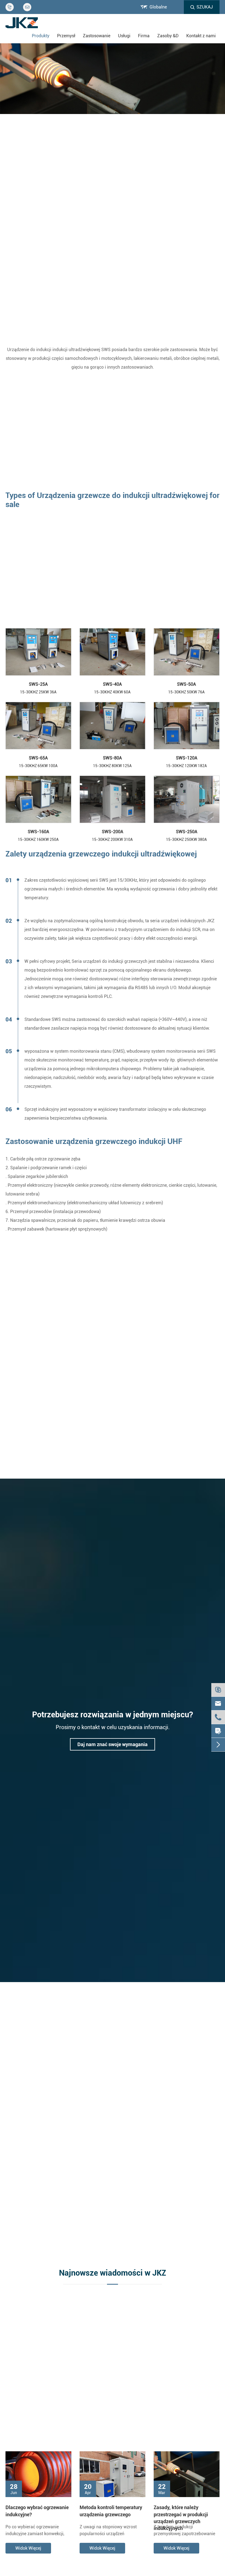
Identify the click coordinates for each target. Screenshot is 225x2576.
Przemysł (66, 36)
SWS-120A (187, 758)
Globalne (158, 7)
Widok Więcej (28, 2548)
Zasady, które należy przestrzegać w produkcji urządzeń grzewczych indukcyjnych (181, 2511)
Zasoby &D (168, 36)
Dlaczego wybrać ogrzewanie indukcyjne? (37, 2511)
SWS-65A (38, 758)
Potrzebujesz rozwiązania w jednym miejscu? (113, 1715)
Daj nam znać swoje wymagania (113, 1744)
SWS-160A (38, 832)
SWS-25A (38, 684)
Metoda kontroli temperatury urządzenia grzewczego (111, 2511)
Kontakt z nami (201, 36)
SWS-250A (187, 832)
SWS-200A (113, 832)
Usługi (124, 36)
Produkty (41, 36)
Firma (144, 36)
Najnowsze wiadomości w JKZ (113, 2273)
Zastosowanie (97, 36)
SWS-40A (112, 684)
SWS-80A (112, 758)
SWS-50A (186, 684)
